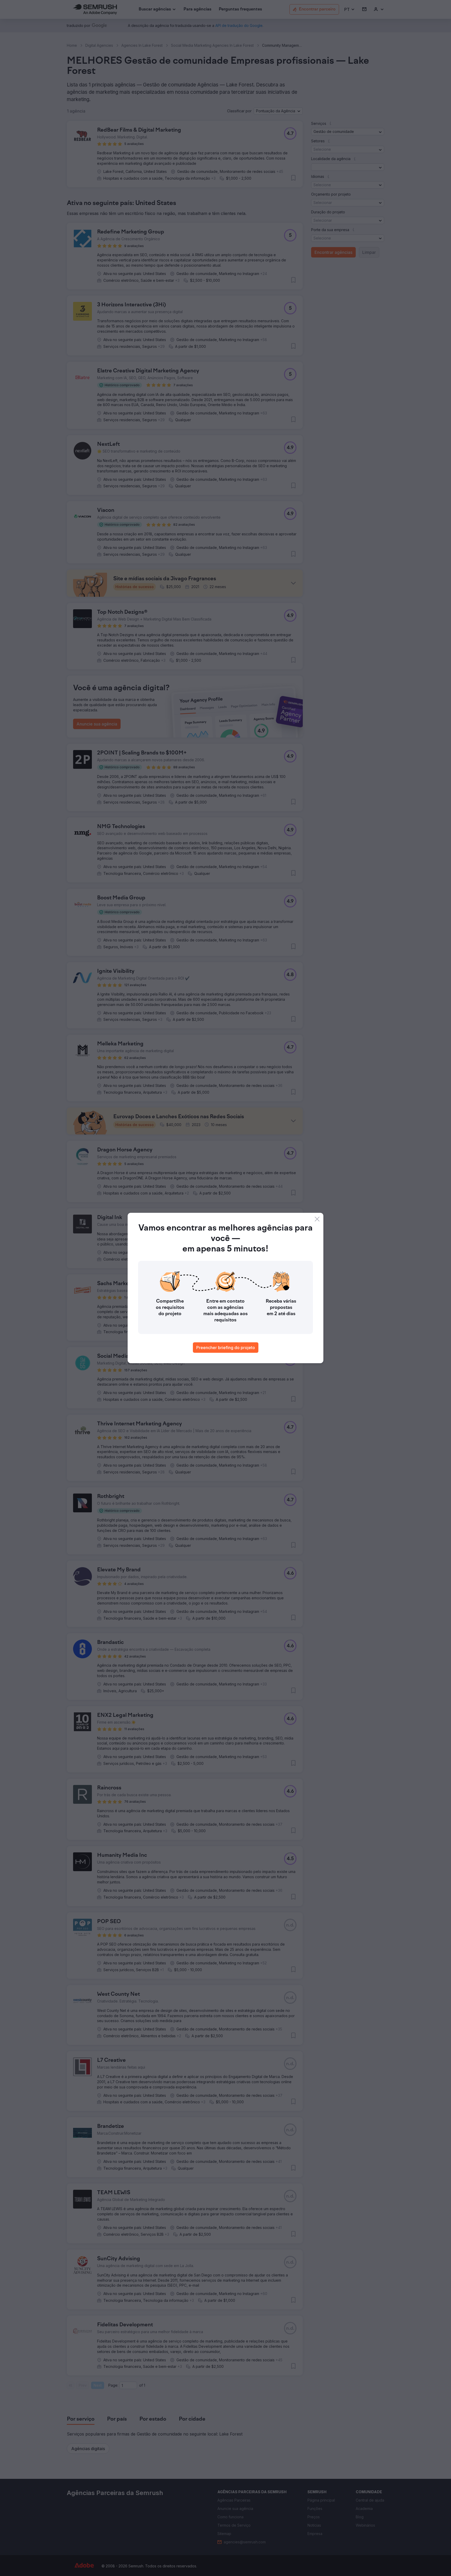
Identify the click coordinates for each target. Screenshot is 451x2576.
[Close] (317, 1219)
